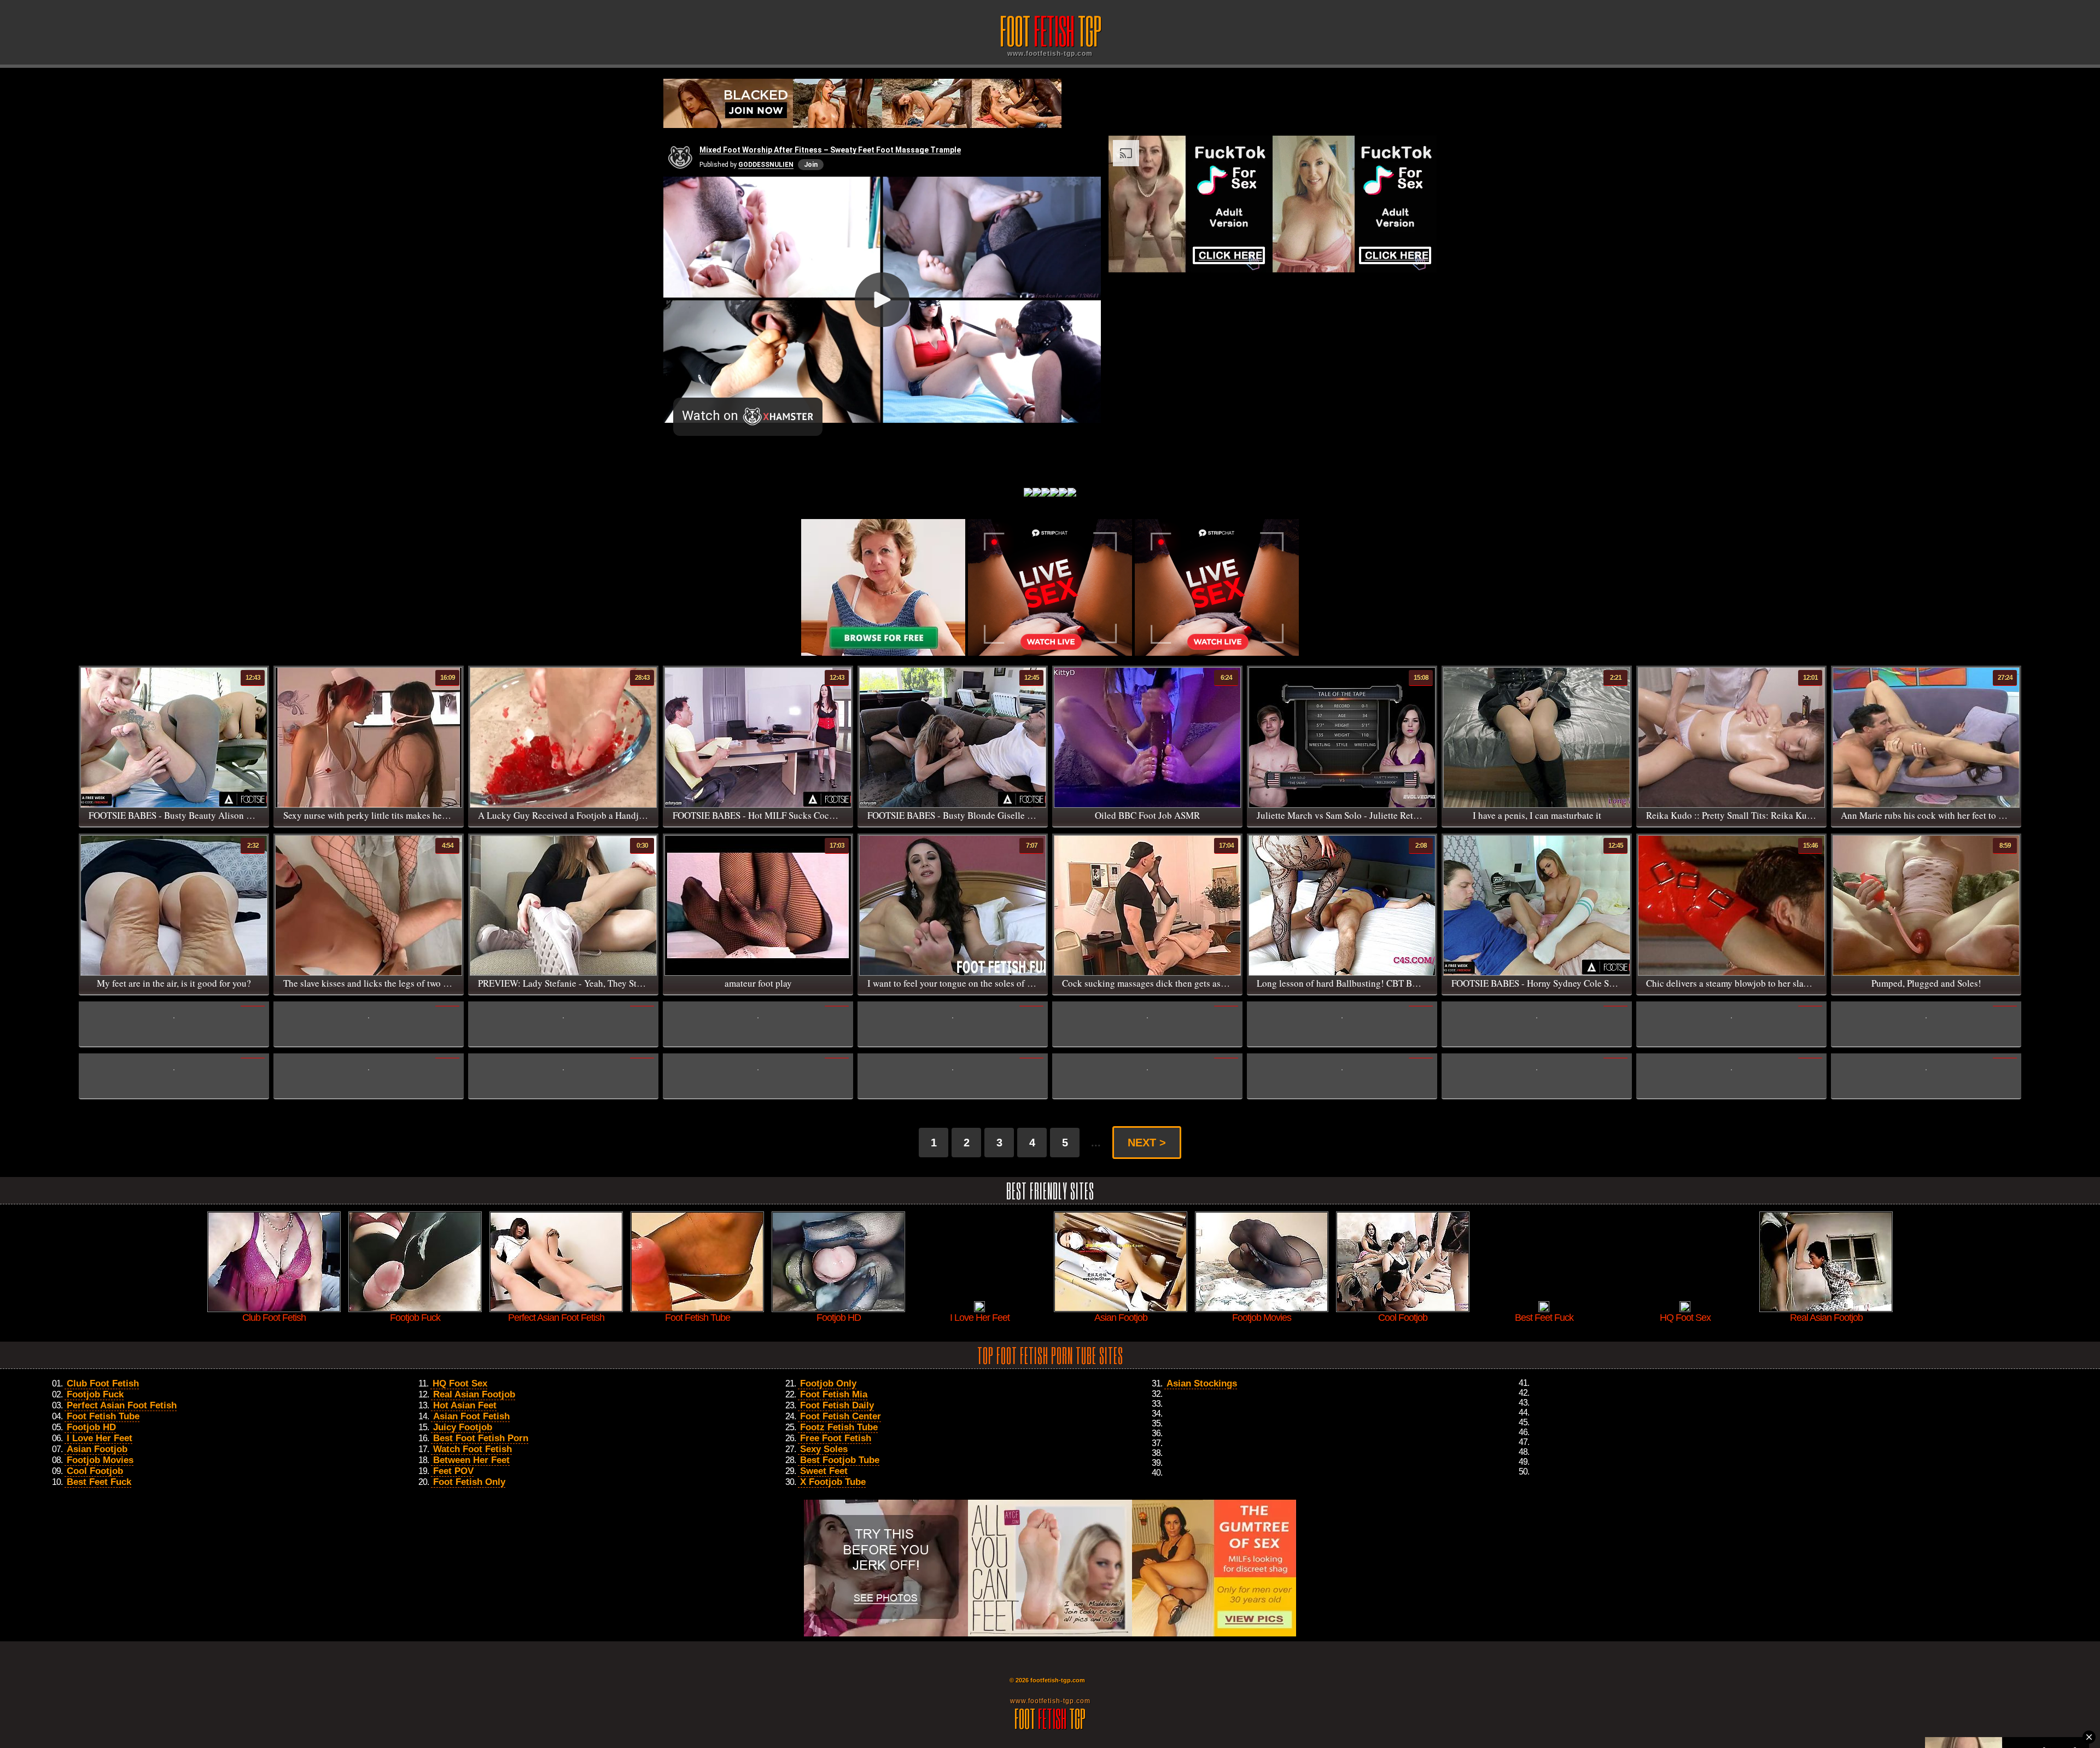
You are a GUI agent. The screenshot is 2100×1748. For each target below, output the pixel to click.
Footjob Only (828, 1383)
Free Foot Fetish (836, 1438)
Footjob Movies (100, 1460)
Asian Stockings (1202, 1383)
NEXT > (1147, 1143)
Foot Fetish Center (841, 1416)
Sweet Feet (824, 1471)
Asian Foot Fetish (471, 1416)
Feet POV (453, 1471)
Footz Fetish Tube (839, 1427)
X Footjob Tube (833, 1482)
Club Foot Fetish (103, 1383)
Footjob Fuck (95, 1394)
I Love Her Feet (100, 1438)
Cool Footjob (95, 1471)
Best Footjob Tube (840, 1460)
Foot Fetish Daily (837, 1405)
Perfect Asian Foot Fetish (122, 1405)
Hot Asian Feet (465, 1405)
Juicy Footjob (463, 1427)
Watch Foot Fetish (472, 1449)
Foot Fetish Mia (834, 1394)
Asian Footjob (97, 1449)
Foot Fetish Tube (103, 1416)
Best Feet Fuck (99, 1482)
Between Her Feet (471, 1460)
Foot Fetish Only (469, 1482)
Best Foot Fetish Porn (481, 1438)
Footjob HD (91, 1427)
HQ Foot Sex (460, 1383)
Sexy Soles (824, 1449)
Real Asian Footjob (474, 1394)
